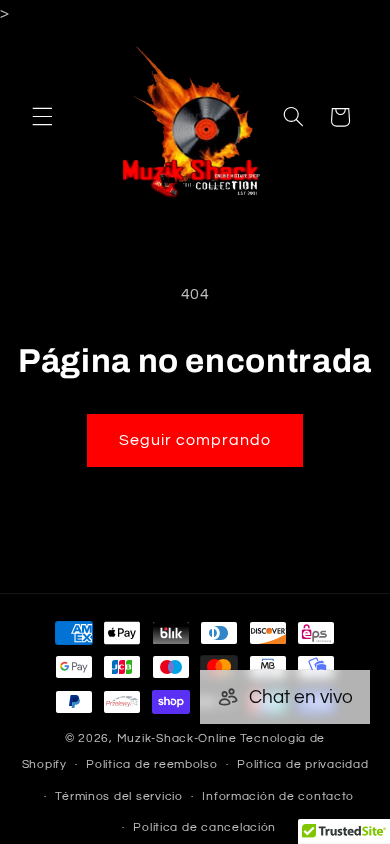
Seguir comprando (195, 440)
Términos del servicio (118, 796)
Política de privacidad (302, 764)
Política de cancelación (204, 827)
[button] (42, 117)
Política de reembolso (151, 764)
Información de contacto (278, 796)
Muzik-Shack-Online (177, 738)
